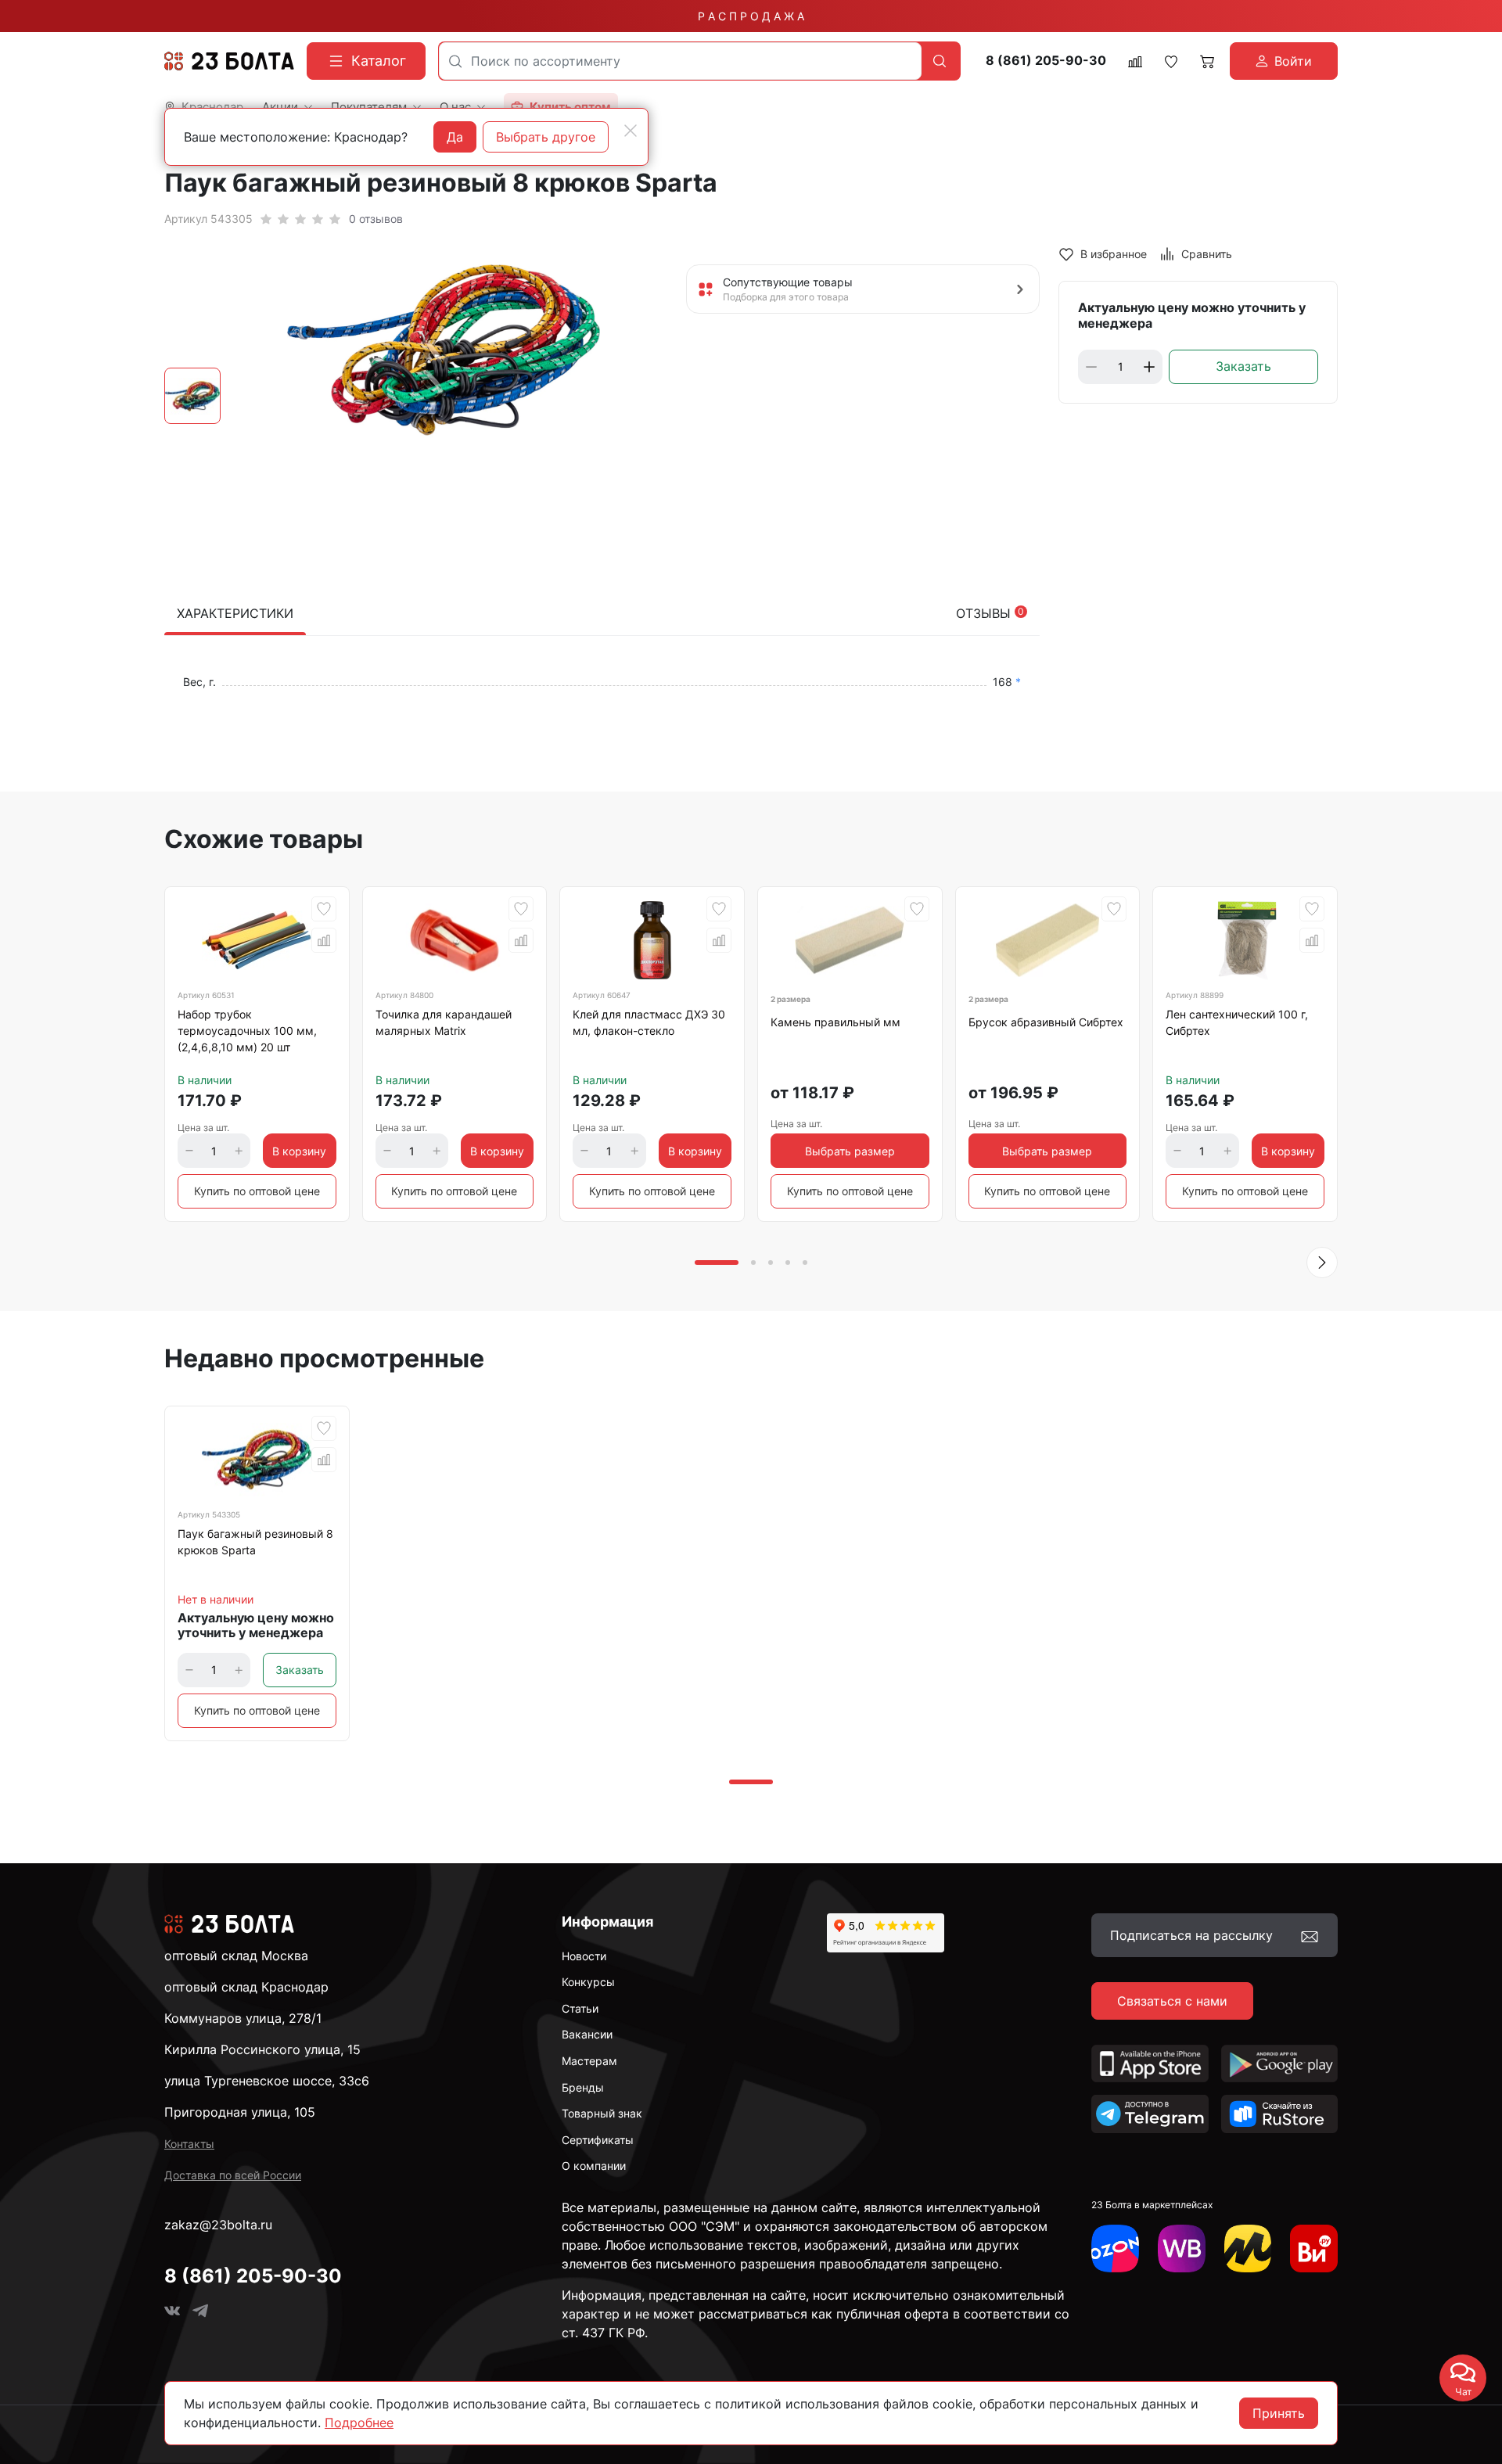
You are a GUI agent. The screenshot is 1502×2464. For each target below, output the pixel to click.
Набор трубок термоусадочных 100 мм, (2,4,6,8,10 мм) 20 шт (247, 1031)
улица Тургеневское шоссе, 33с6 (267, 2081)
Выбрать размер (850, 1151)
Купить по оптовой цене (257, 1191)
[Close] (631, 131)
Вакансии (587, 2034)
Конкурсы (588, 1982)
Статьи (580, 2008)
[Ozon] (1115, 2248)
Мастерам (589, 2061)
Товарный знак (602, 2113)
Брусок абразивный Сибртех (1046, 1022)
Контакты (189, 2144)
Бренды (583, 2087)
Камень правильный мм (835, 1022)
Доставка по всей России (233, 2175)
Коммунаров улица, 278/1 (243, 2018)
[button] (1322, 1263)
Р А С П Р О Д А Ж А (751, 16)
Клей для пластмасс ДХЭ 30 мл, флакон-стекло (649, 1022)
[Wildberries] (1182, 2248)
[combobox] (680, 61)
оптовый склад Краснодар (246, 1987)
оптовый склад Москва (236, 1956)
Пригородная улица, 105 (240, 2112)
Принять (1279, 2413)
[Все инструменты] (1314, 2248)
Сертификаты (598, 2140)
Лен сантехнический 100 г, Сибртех (1237, 1022)
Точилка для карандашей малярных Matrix (444, 1022)
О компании (594, 2166)
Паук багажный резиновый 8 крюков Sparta (255, 1542)
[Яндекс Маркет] (1248, 2248)
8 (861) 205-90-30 (1046, 61)
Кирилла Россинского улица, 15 (262, 2049)
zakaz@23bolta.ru (218, 2225)
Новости (584, 1956)
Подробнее (359, 2423)
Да (455, 137)
